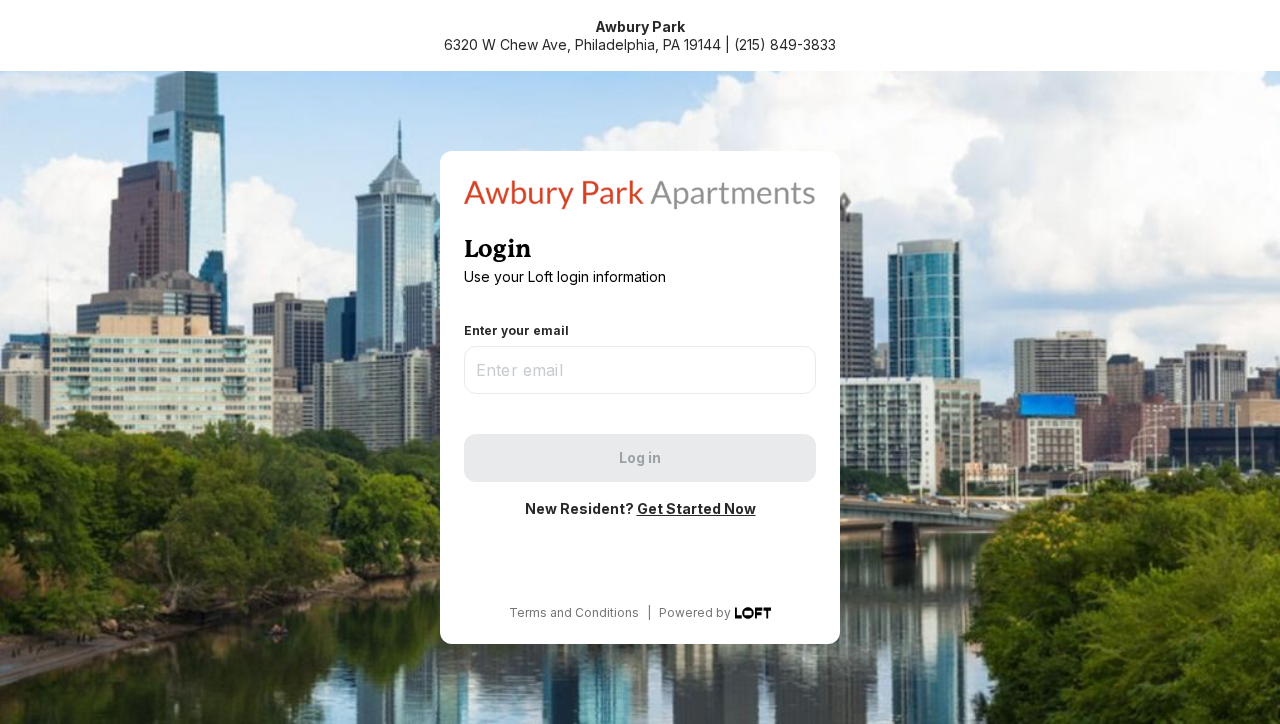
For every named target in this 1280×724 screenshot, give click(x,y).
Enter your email (516, 330)
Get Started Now (696, 508)
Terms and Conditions (574, 612)
